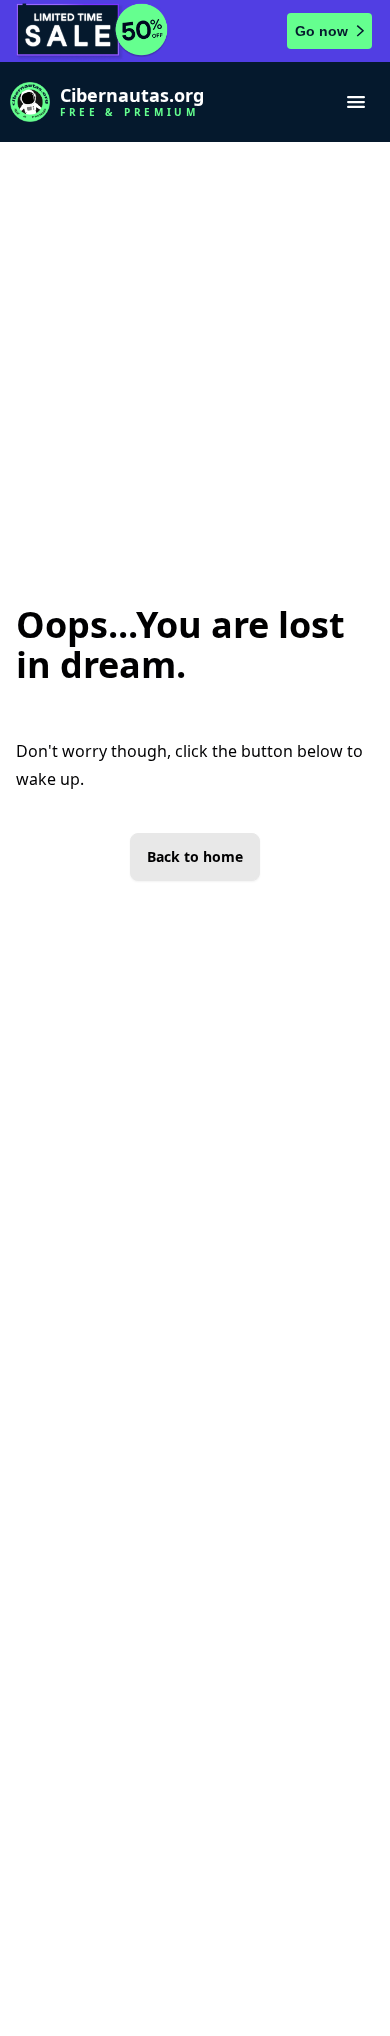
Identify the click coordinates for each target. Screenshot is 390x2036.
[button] (356, 102)
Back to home (195, 856)
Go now (321, 31)
